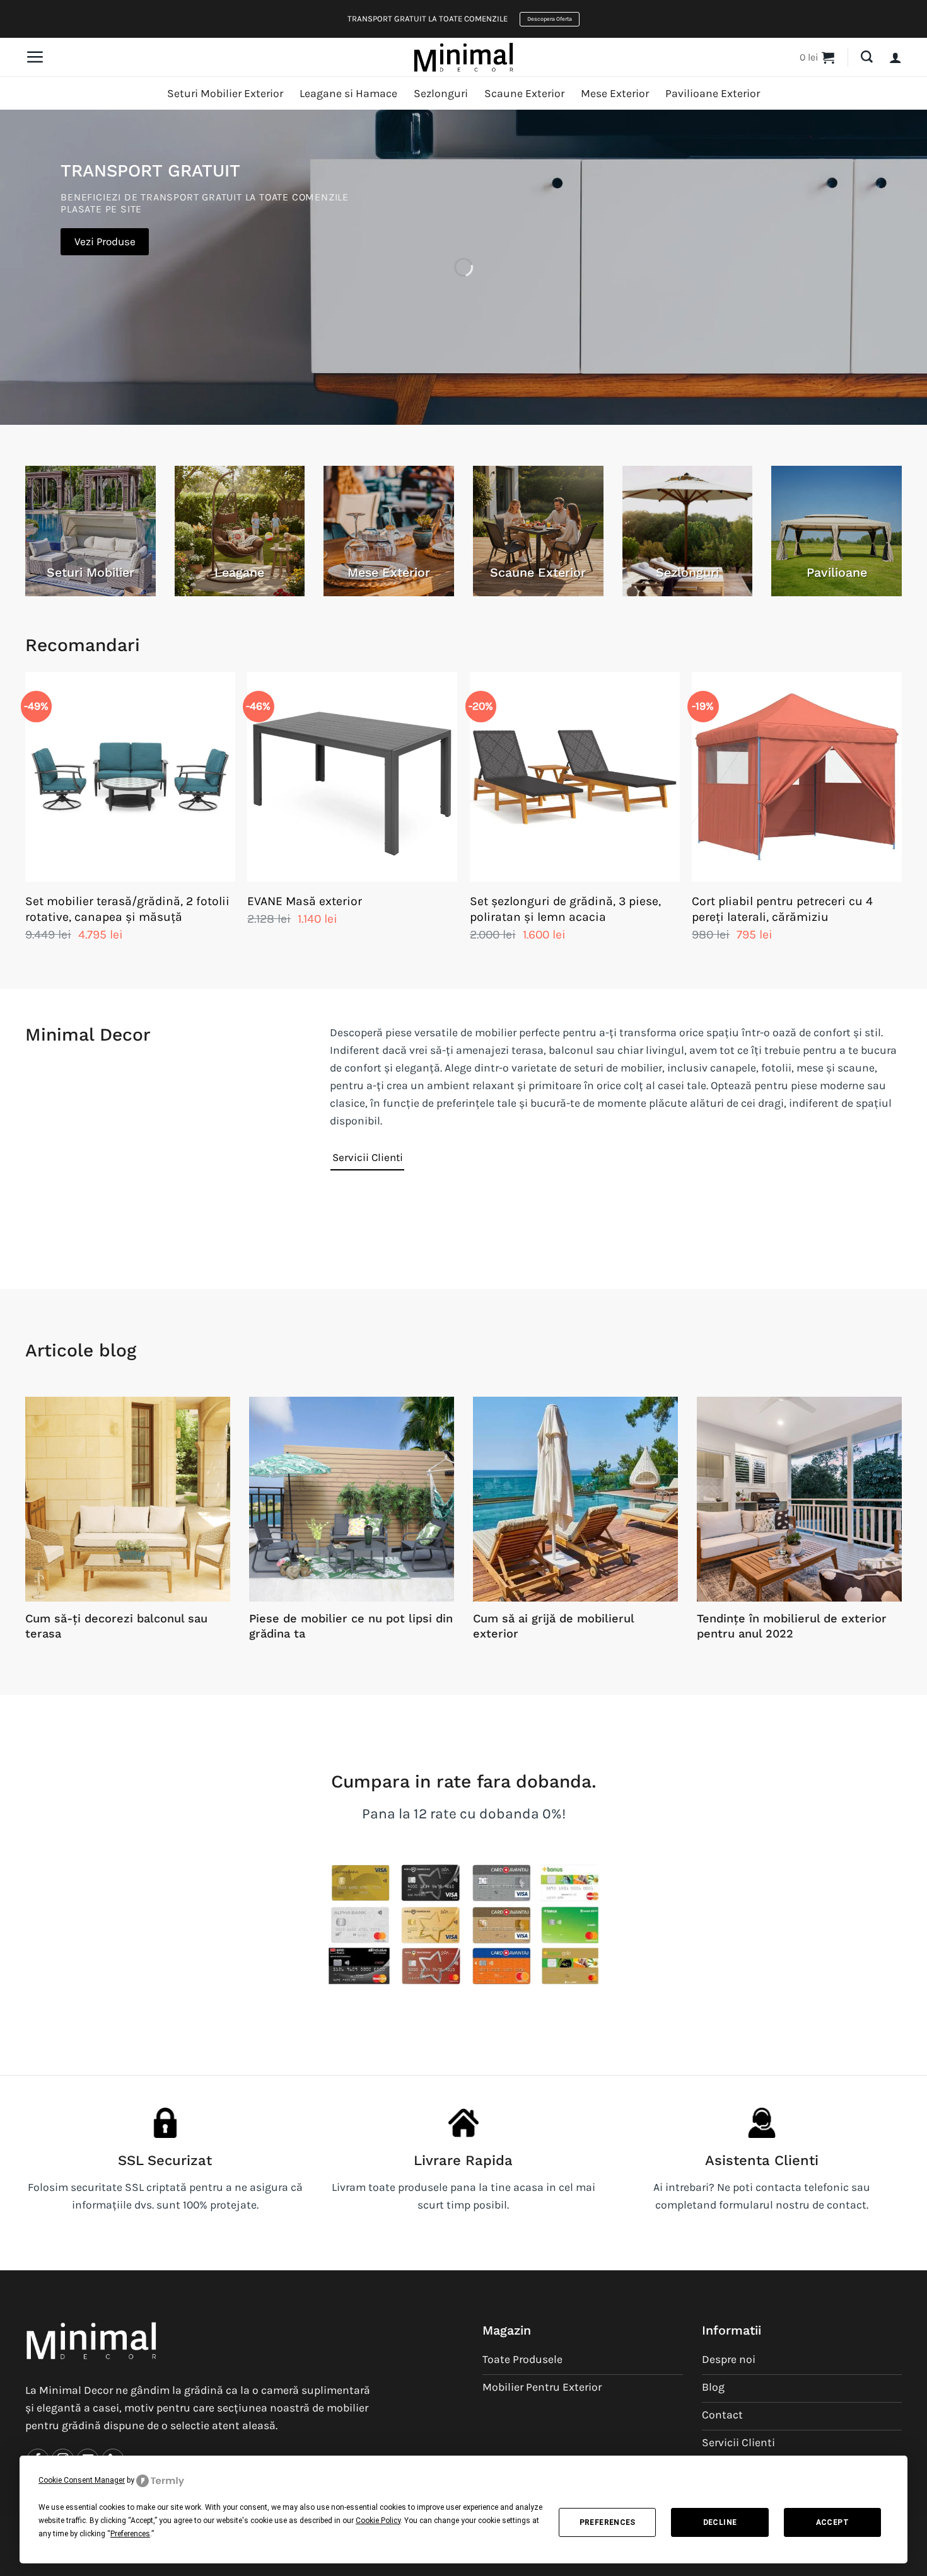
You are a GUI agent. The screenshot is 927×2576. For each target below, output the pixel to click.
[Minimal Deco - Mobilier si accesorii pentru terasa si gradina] (463, 57)
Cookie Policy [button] (378, 2521)
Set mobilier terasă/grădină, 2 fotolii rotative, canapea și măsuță (127, 909)
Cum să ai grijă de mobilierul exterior (553, 1626)
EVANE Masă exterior (305, 901)
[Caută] (867, 57)
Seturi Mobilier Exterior (225, 93)
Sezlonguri (441, 93)
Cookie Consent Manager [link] (82, 2480)
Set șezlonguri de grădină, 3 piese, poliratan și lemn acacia (565, 909)
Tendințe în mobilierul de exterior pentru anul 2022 (792, 1626)
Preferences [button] (130, 2534)
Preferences (608, 2522)
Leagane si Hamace (348, 93)
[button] (35, 57)
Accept (832, 2522)
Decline (720, 2522)
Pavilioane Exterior (713, 93)
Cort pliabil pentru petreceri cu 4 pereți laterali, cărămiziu (782, 909)
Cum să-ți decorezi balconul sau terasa (116, 1626)
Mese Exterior (615, 93)
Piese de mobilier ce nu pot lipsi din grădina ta (351, 1626)
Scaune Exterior (524, 93)
